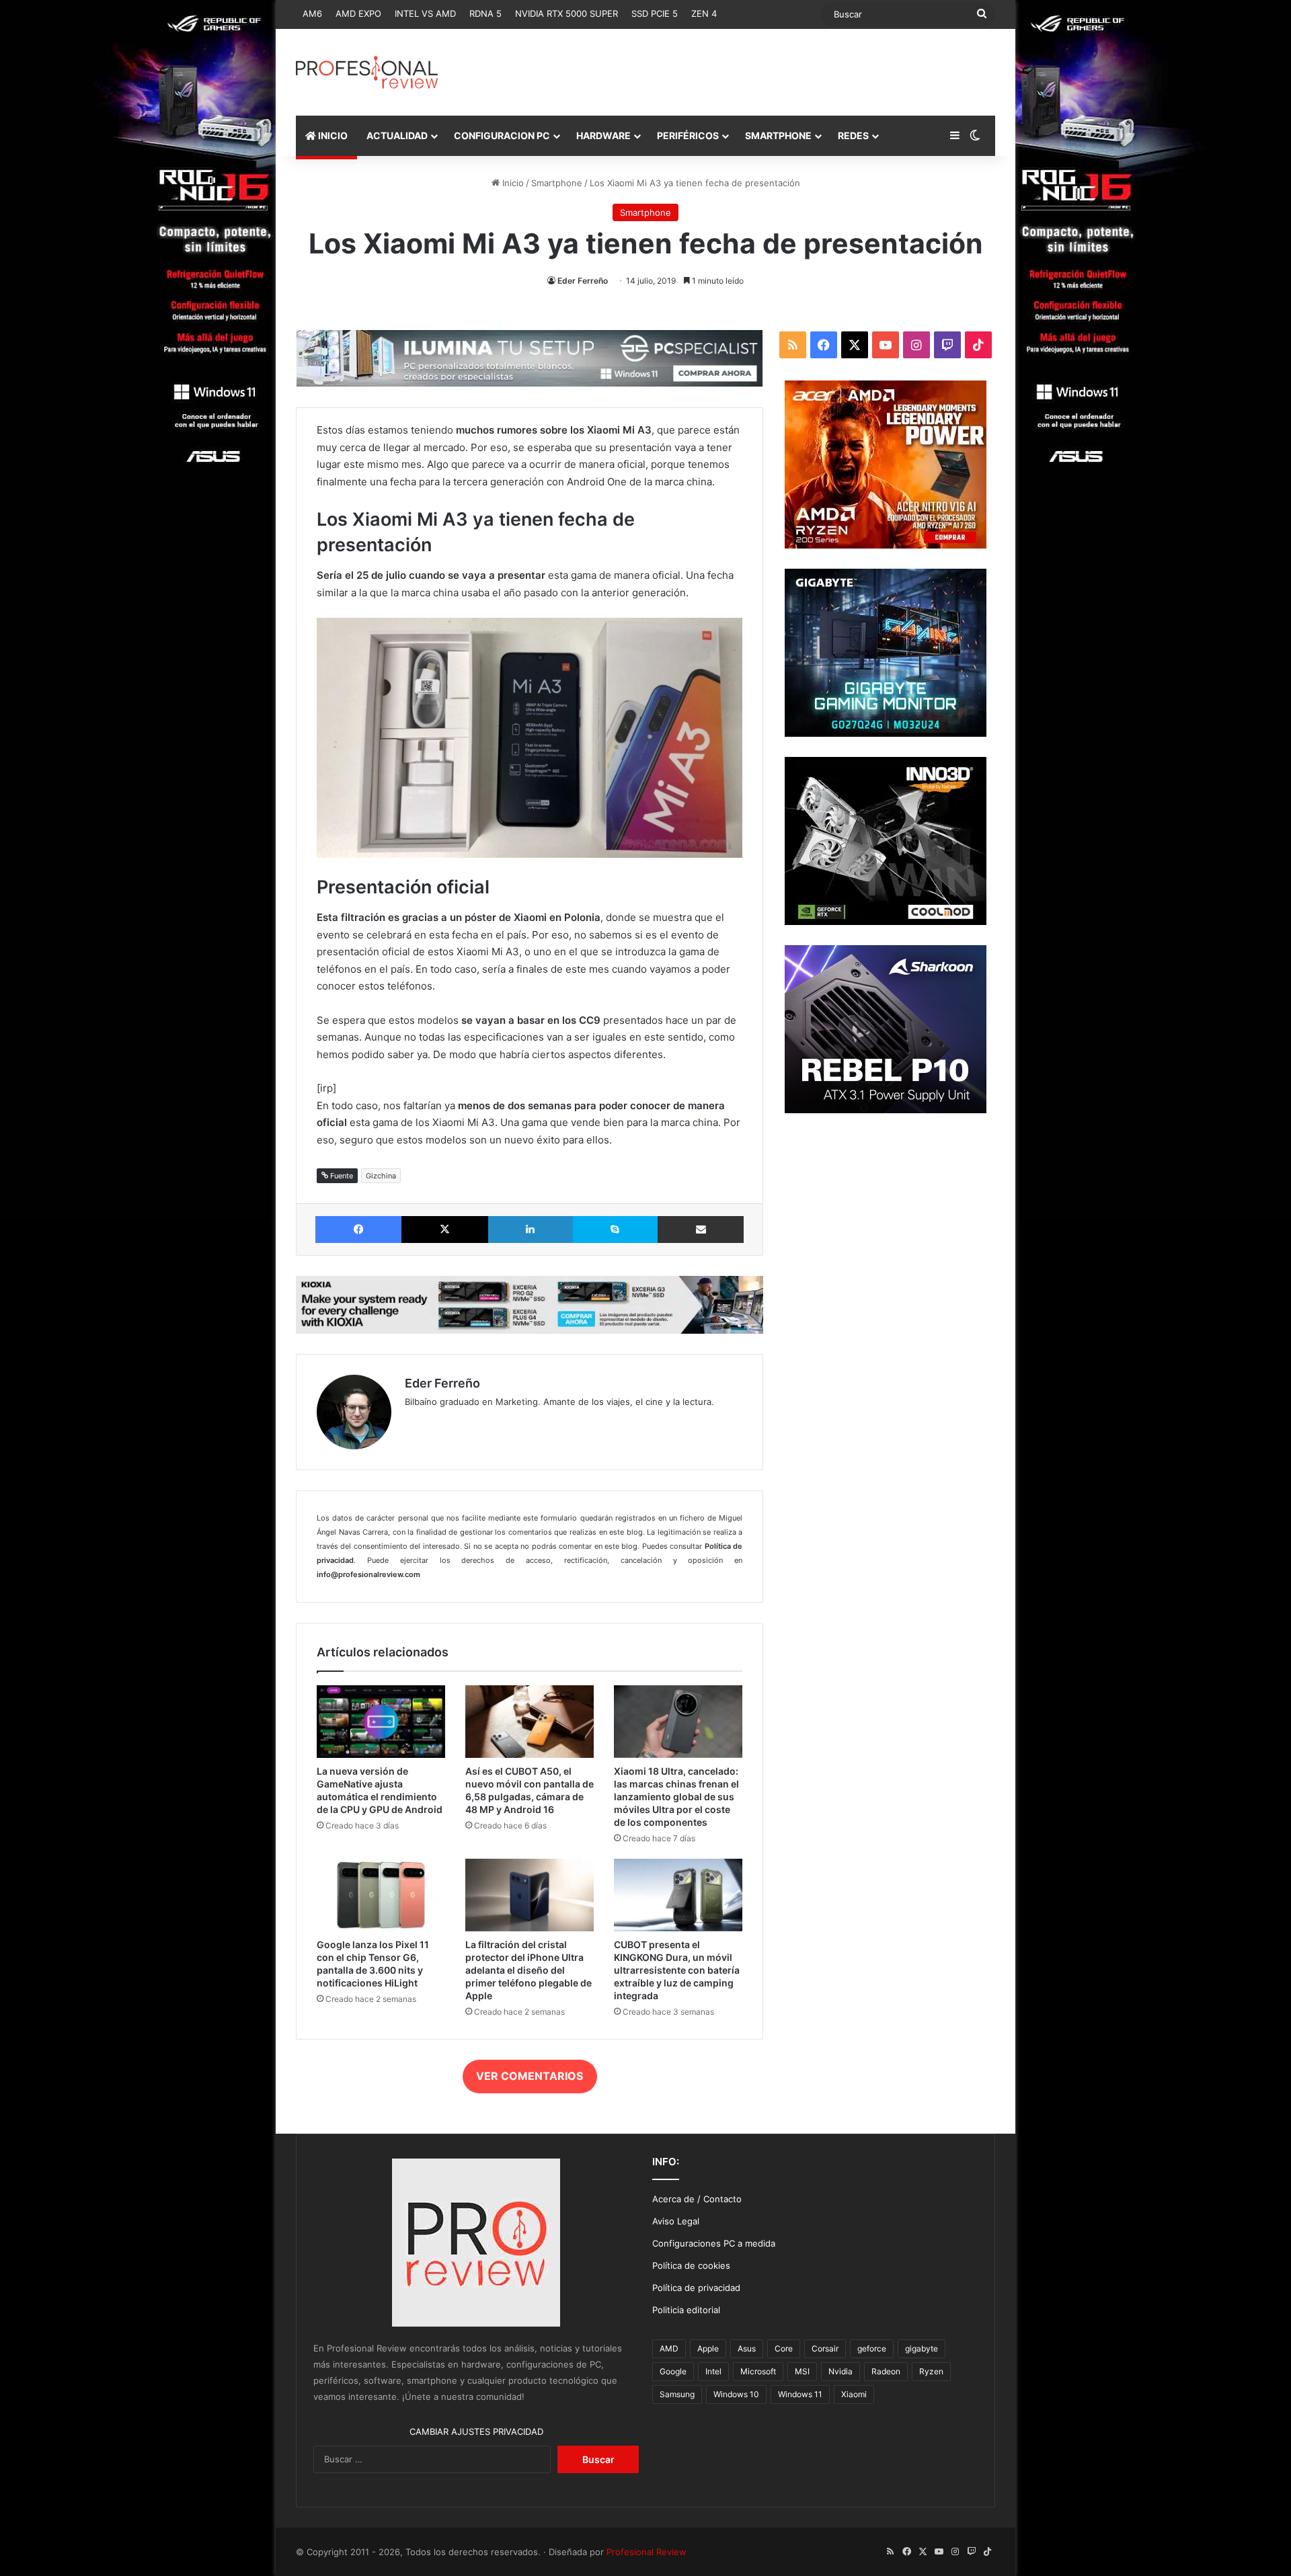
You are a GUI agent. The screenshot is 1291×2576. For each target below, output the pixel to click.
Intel (713, 2371)
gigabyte (922, 2348)
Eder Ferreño (583, 281)
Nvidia (840, 2371)
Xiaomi (854, 2394)
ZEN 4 (704, 13)
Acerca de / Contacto (697, 2199)
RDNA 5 (485, 13)
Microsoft (758, 2371)
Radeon (886, 2371)
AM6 (312, 13)
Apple (708, 2348)
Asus (747, 2348)
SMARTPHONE (778, 135)
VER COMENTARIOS (530, 2076)
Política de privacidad (696, 2288)
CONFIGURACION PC (502, 135)
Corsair (825, 2348)
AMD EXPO (358, 13)
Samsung (677, 2394)
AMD (669, 2348)
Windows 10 (736, 2394)
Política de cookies (691, 2265)
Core (784, 2348)
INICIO (332, 135)
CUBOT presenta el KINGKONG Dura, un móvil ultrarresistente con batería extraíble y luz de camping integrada (677, 1970)
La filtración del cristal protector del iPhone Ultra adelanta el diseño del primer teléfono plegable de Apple (529, 1970)
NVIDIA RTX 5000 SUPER (566, 13)
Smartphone (557, 183)
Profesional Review (647, 2552)
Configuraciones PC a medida (714, 2243)
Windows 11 (800, 2394)
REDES (853, 135)
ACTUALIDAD (397, 135)
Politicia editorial (686, 2310)
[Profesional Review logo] (367, 72)
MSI (802, 2371)
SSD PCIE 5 (655, 13)
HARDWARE (603, 135)
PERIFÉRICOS (688, 135)
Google (673, 2371)
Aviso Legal (676, 2221)
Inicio (512, 183)
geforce (872, 2348)
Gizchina (381, 1176)
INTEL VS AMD (425, 13)
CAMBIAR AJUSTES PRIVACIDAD (476, 2431)
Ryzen (931, 2371)
